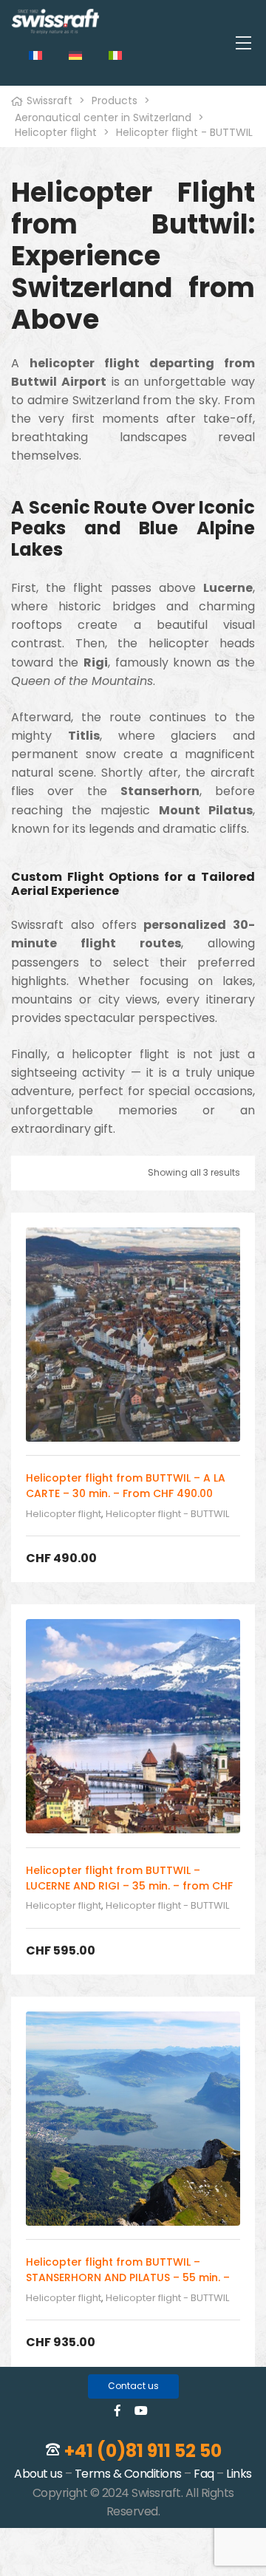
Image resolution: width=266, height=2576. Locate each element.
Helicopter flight (64, 1514)
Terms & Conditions (128, 2474)
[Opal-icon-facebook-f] (117, 2410)
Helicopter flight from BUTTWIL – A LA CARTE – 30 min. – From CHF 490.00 (126, 1486)
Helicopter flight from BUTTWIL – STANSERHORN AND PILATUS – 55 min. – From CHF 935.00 (128, 2277)
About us (38, 2474)
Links (239, 2474)
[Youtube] (141, 2410)
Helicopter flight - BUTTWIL (167, 1514)
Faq (204, 2474)
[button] (133, 2386)
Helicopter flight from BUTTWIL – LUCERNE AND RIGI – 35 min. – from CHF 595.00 (129, 1886)
